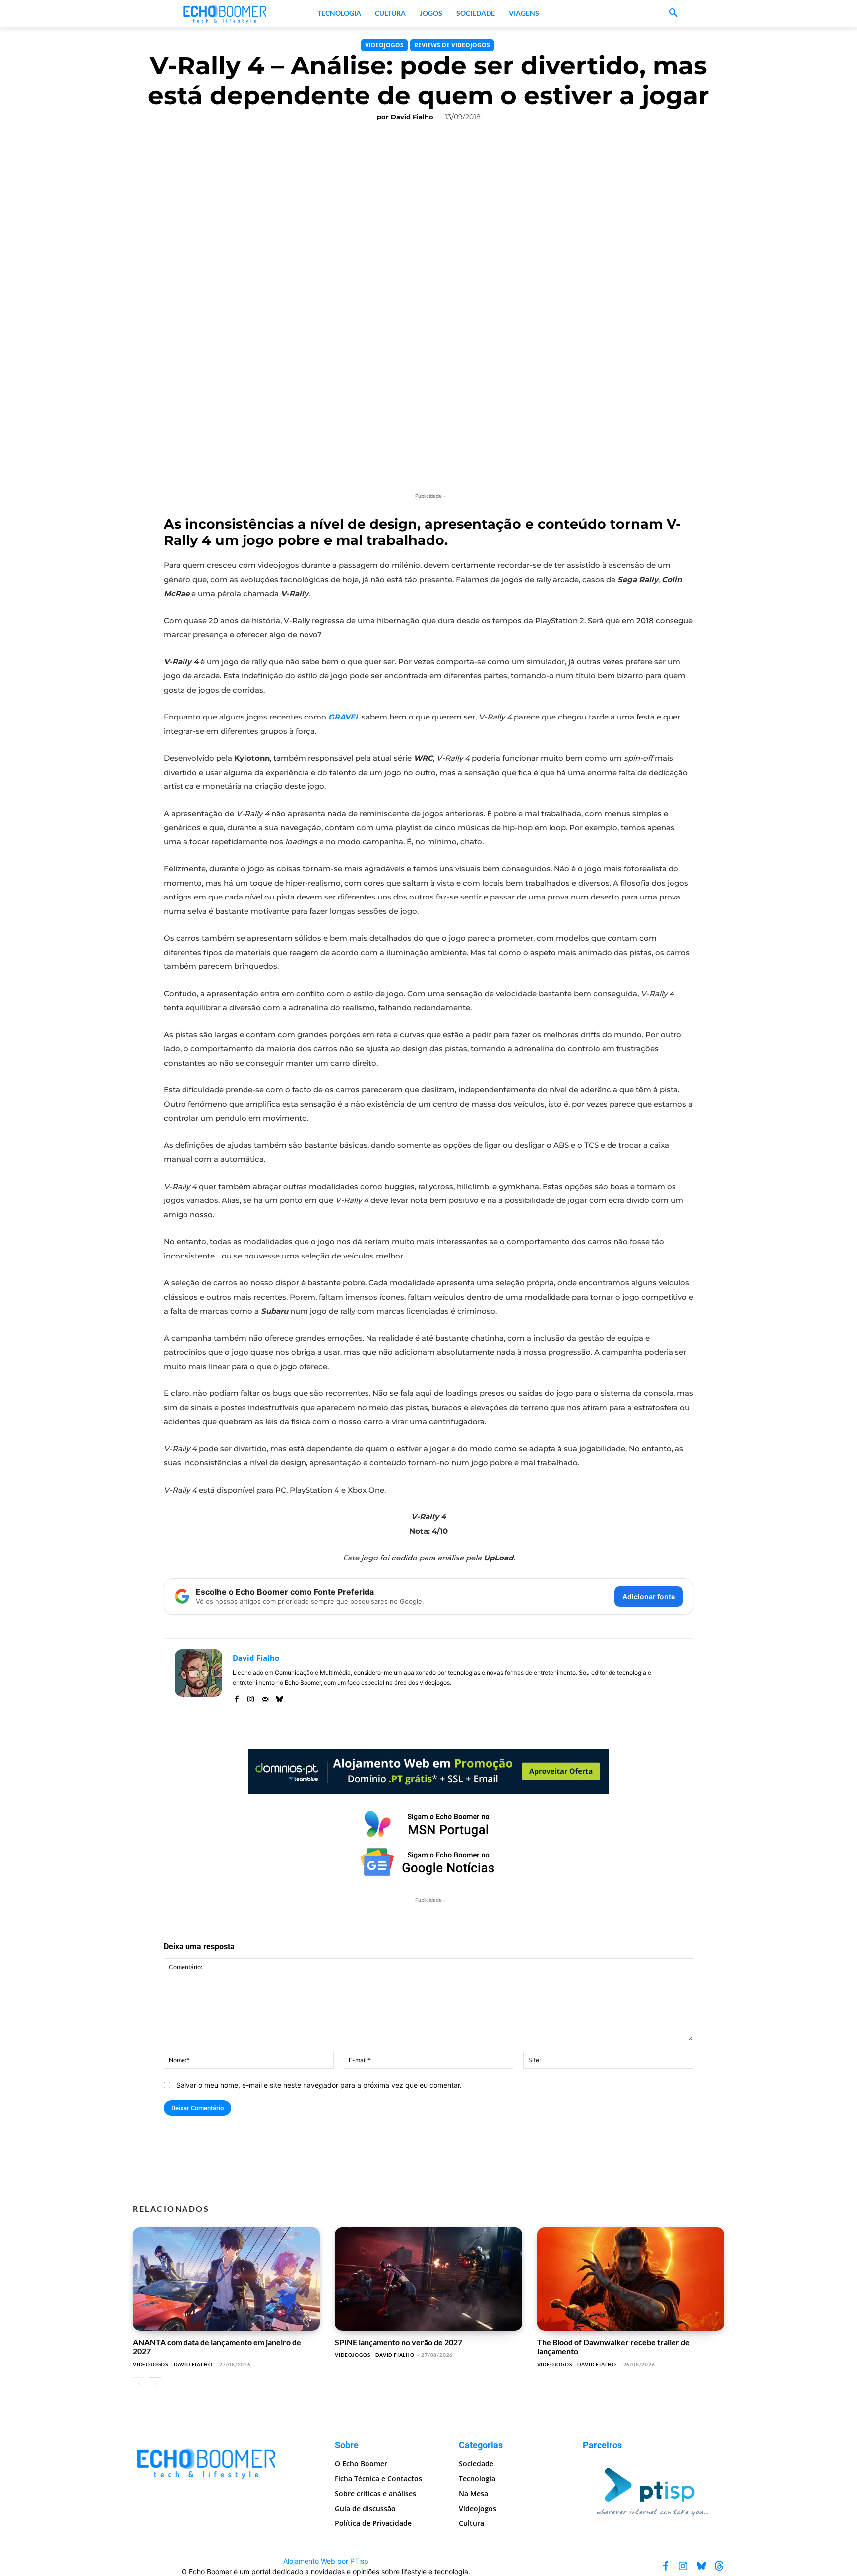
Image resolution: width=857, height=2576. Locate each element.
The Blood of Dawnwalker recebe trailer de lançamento (613, 2347)
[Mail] (265, 1697)
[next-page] (155, 2384)
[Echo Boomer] (225, 13)
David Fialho (412, 117)
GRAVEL (344, 717)
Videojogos (384, 45)
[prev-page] (139, 2384)
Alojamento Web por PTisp (326, 2560)
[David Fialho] (198, 1677)
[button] (673, 13)
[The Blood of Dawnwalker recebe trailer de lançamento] (631, 2279)
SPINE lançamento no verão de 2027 (398, 2342)
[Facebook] (236, 1697)
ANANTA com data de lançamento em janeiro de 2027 (217, 2347)
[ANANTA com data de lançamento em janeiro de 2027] (226, 2279)
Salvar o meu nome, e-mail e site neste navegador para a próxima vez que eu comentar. (319, 2085)
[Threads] (719, 2566)
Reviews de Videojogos (452, 45)
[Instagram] (251, 1697)
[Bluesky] (279, 1697)
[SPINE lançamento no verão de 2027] (428, 2279)
